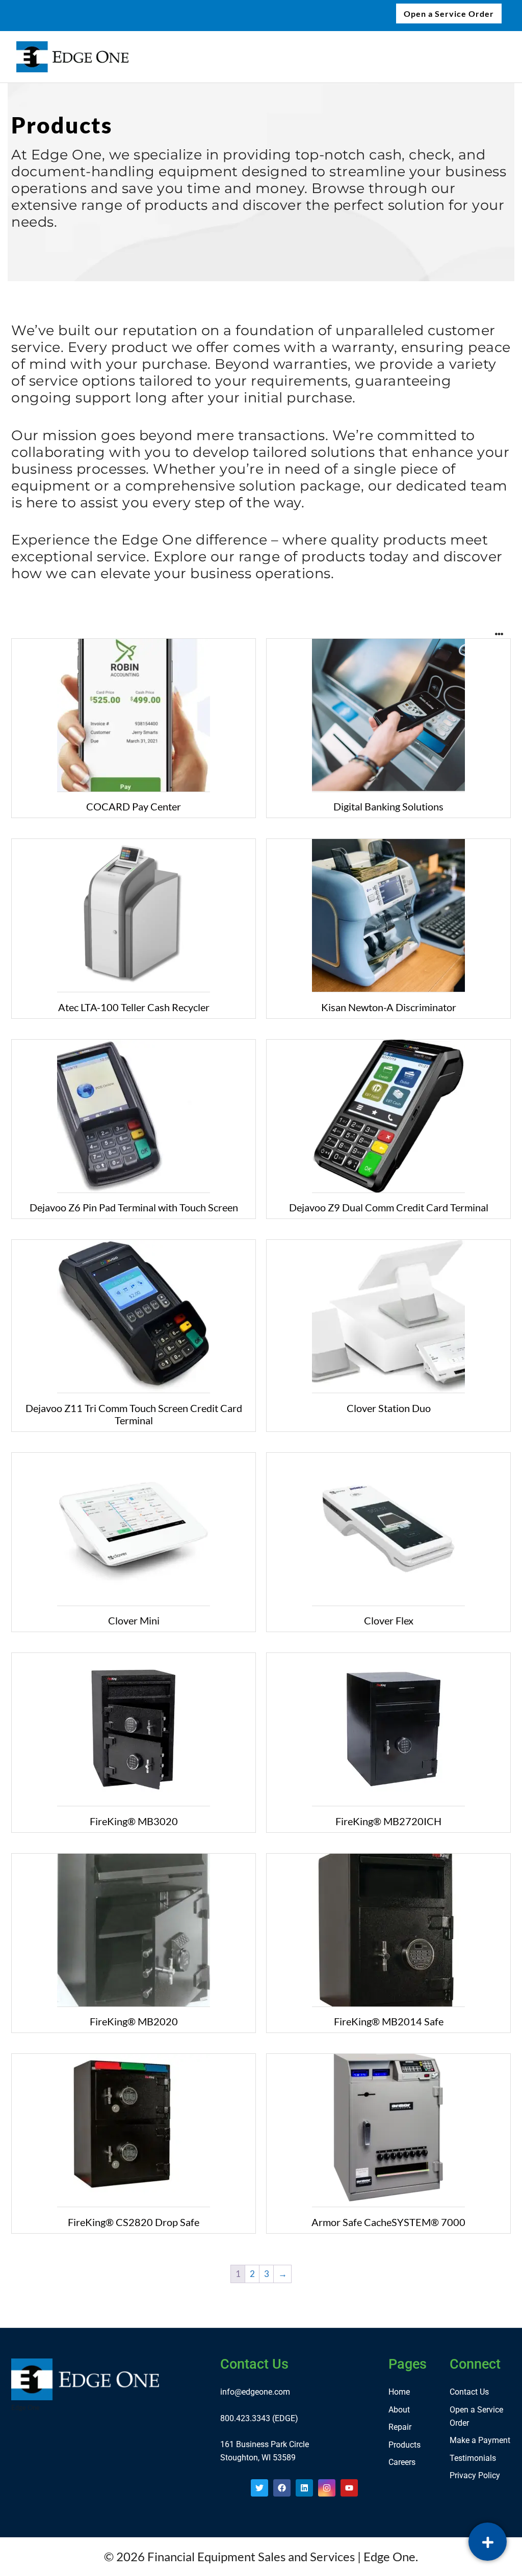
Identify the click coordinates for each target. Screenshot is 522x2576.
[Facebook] (282, 2488)
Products (404, 2445)
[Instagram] (327, 2488)
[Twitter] (259, 2488)
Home (399, 2392)
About (399, 2410)
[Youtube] (349, 2488)
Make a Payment (480, 2440)
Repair (400, 2427)
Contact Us (469, 2392)
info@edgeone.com (255, 2392)
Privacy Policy (475, 2475)
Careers (402, 2462)
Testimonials (473, 2458)
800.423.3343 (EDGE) (259, 2418)
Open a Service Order (449, 13)
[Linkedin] (304, 2488)
